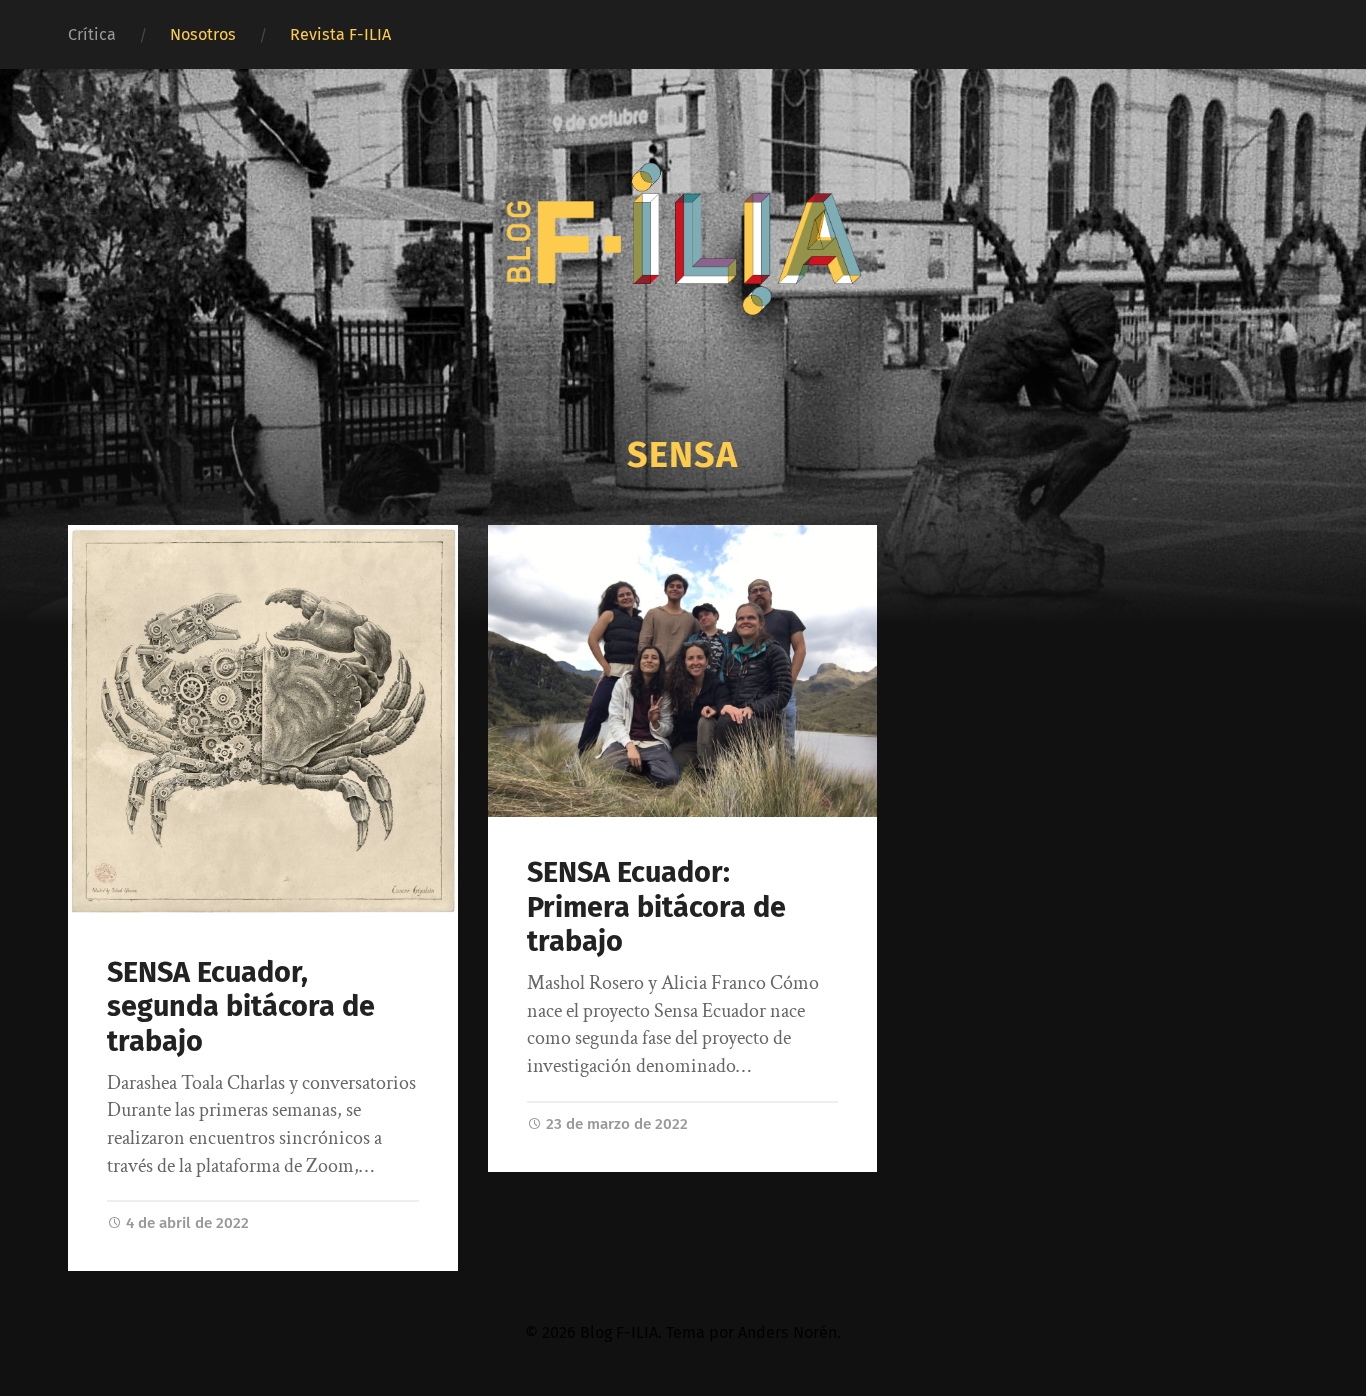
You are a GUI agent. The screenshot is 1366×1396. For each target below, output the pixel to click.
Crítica (92, 34)
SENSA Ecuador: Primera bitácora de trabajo (656, 907)
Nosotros (203, 34)
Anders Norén (787, 1332)
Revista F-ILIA (340, 34)
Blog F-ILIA (619, 1332)
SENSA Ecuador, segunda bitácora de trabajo (241, 1007)
